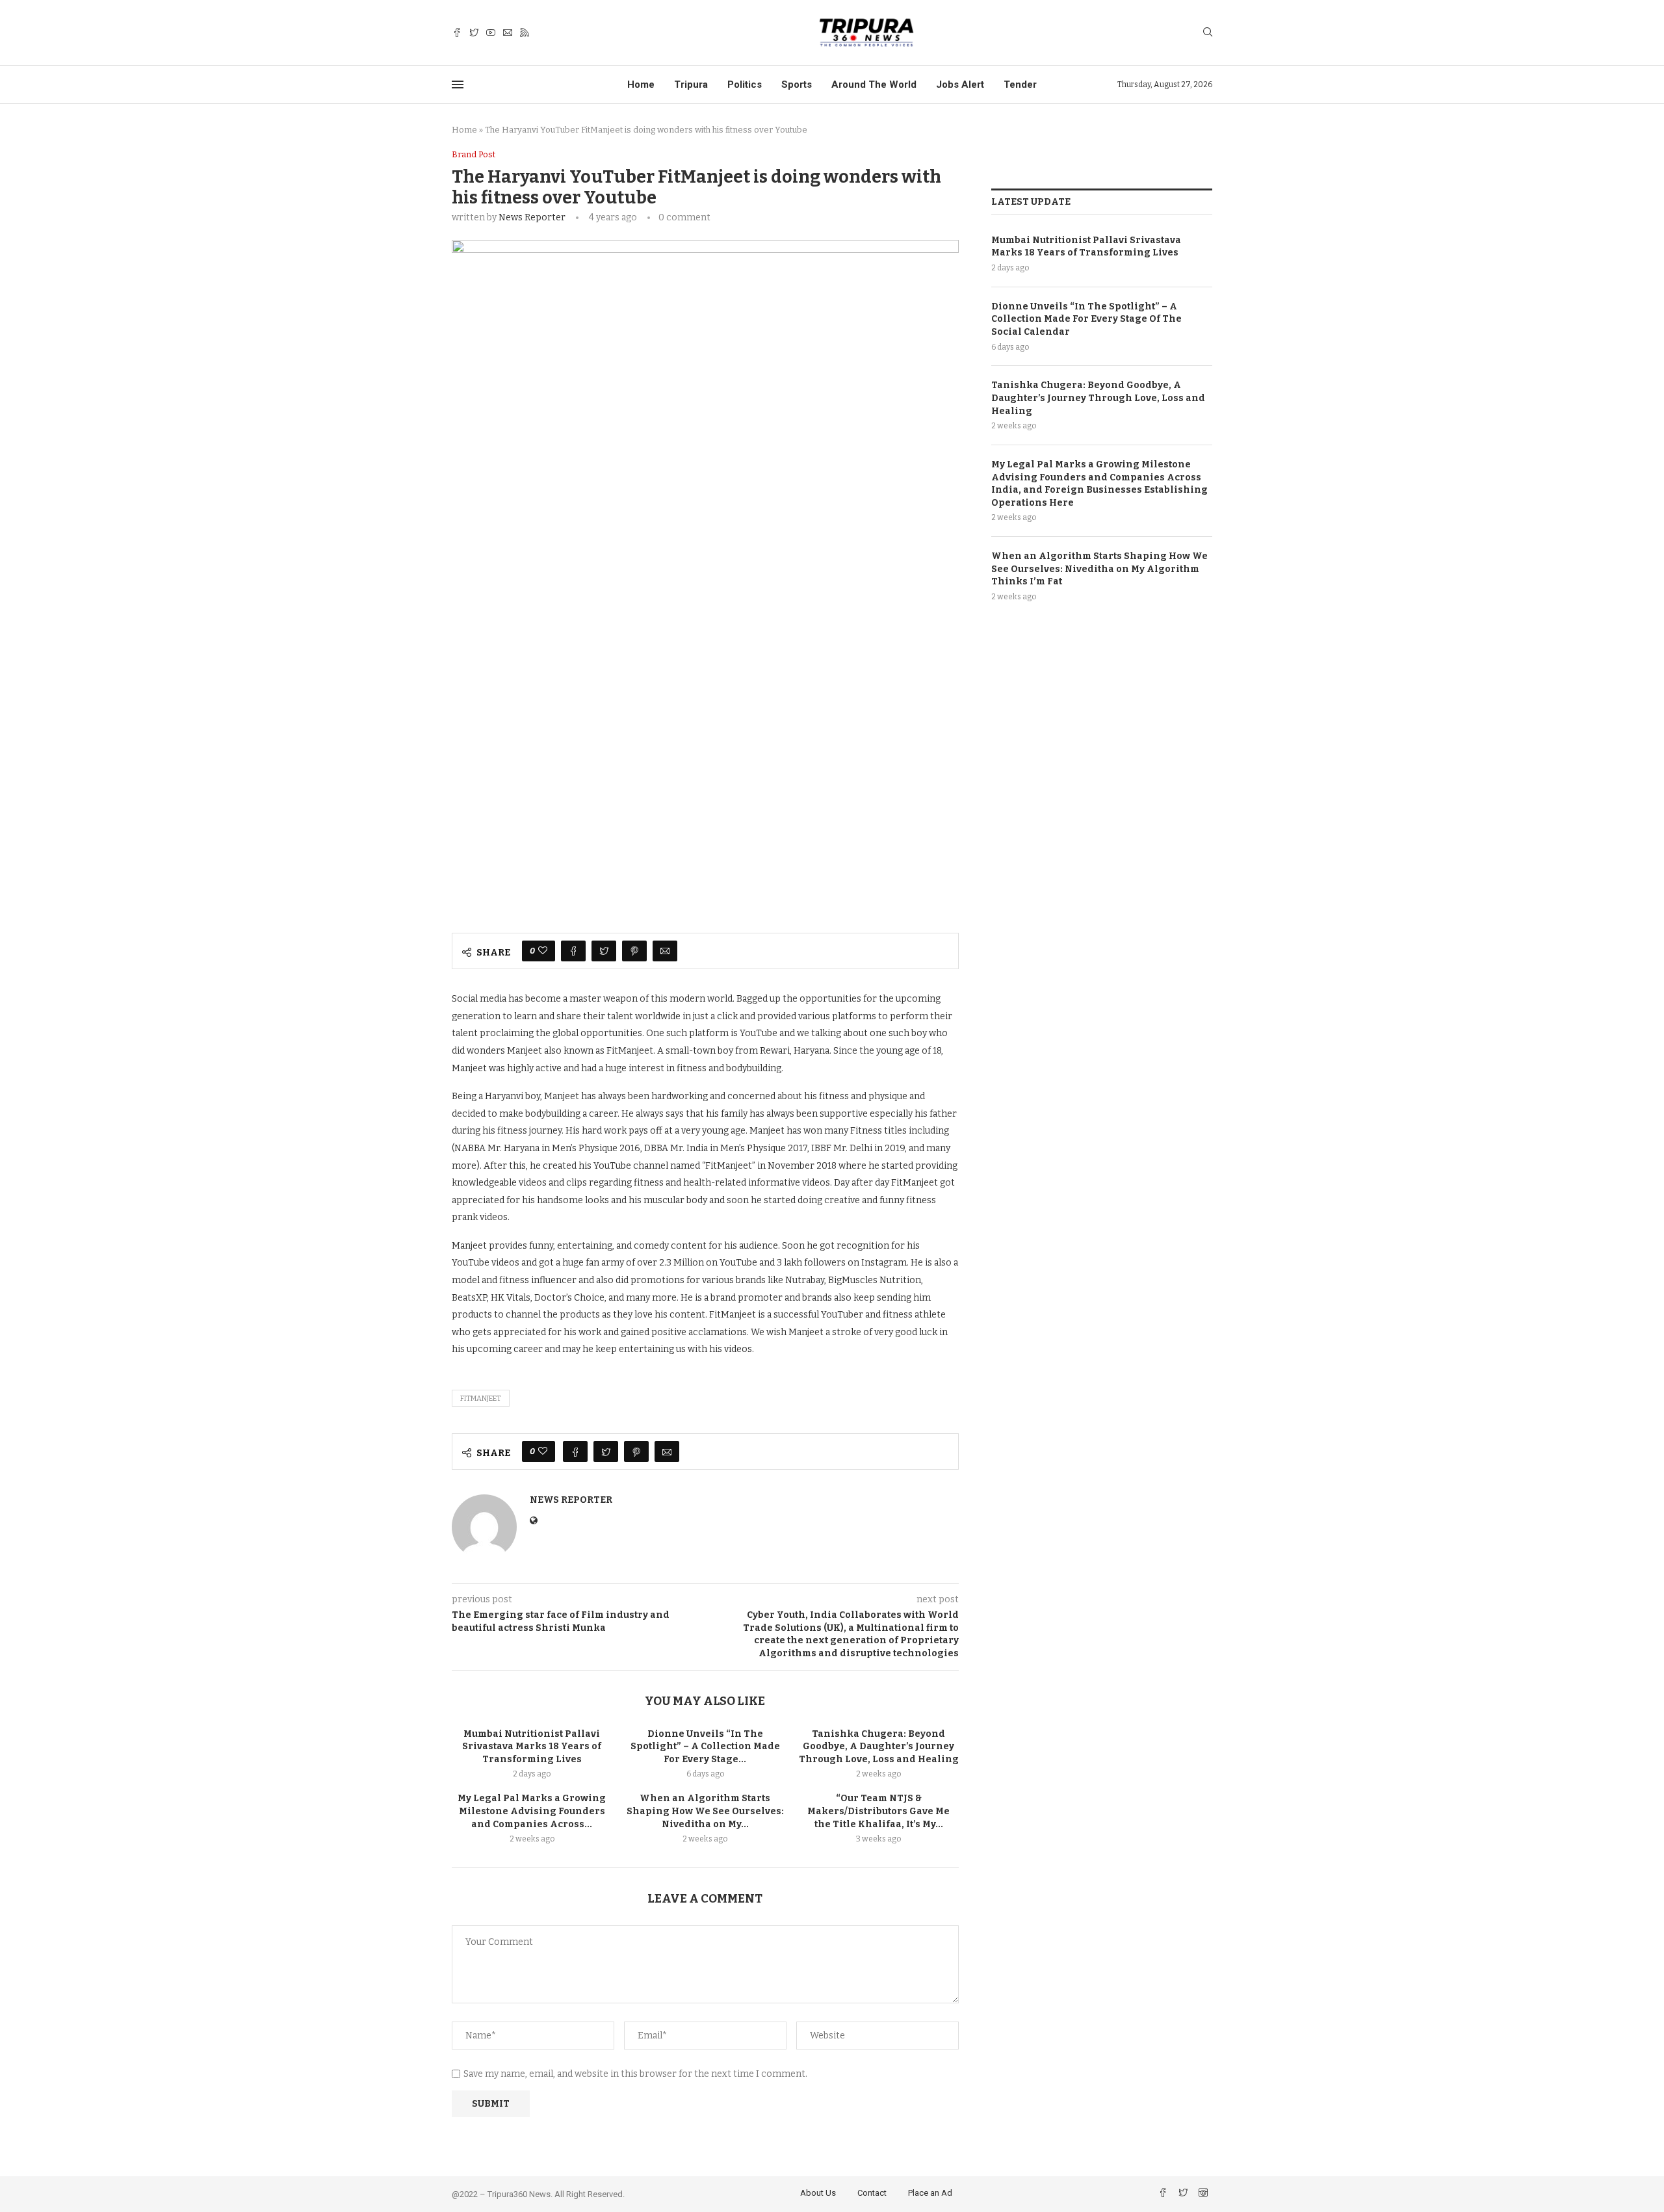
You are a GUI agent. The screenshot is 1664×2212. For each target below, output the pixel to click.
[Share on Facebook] (573, 951)
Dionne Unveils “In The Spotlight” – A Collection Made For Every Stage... (705, 1747)
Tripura (691, 85)
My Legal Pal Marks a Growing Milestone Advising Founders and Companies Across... (532, 1811)
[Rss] (525, 33)
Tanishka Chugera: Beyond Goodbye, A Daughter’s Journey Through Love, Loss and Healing (879, 1747)
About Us (818, 2193)
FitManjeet (481, 1399)
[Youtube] (491, 33)
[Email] (508, 33)
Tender (1020, 85)
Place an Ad (930, 2193)
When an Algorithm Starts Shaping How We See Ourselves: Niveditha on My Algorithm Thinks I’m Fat (1099, 569)
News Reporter (532, 217)
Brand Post (474, 154)
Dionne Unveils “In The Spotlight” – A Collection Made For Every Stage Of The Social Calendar (1086, 319)
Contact (872, 2193)
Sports (797, 85)
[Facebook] (457, 33)
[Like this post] (543, 951)
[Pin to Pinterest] (634, 951)
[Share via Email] (665, 951)
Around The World (874, 85)
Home (641, 85)
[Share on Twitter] (604, 951)
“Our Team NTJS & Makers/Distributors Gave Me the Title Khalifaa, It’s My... (878, 1811)
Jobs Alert (960, 85)
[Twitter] (474, 33)
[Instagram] (1203, 2194)
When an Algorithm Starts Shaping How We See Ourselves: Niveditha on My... (705, 1811)
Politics (745, 85)
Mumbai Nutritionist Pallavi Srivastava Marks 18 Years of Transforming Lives (532, 1747)
